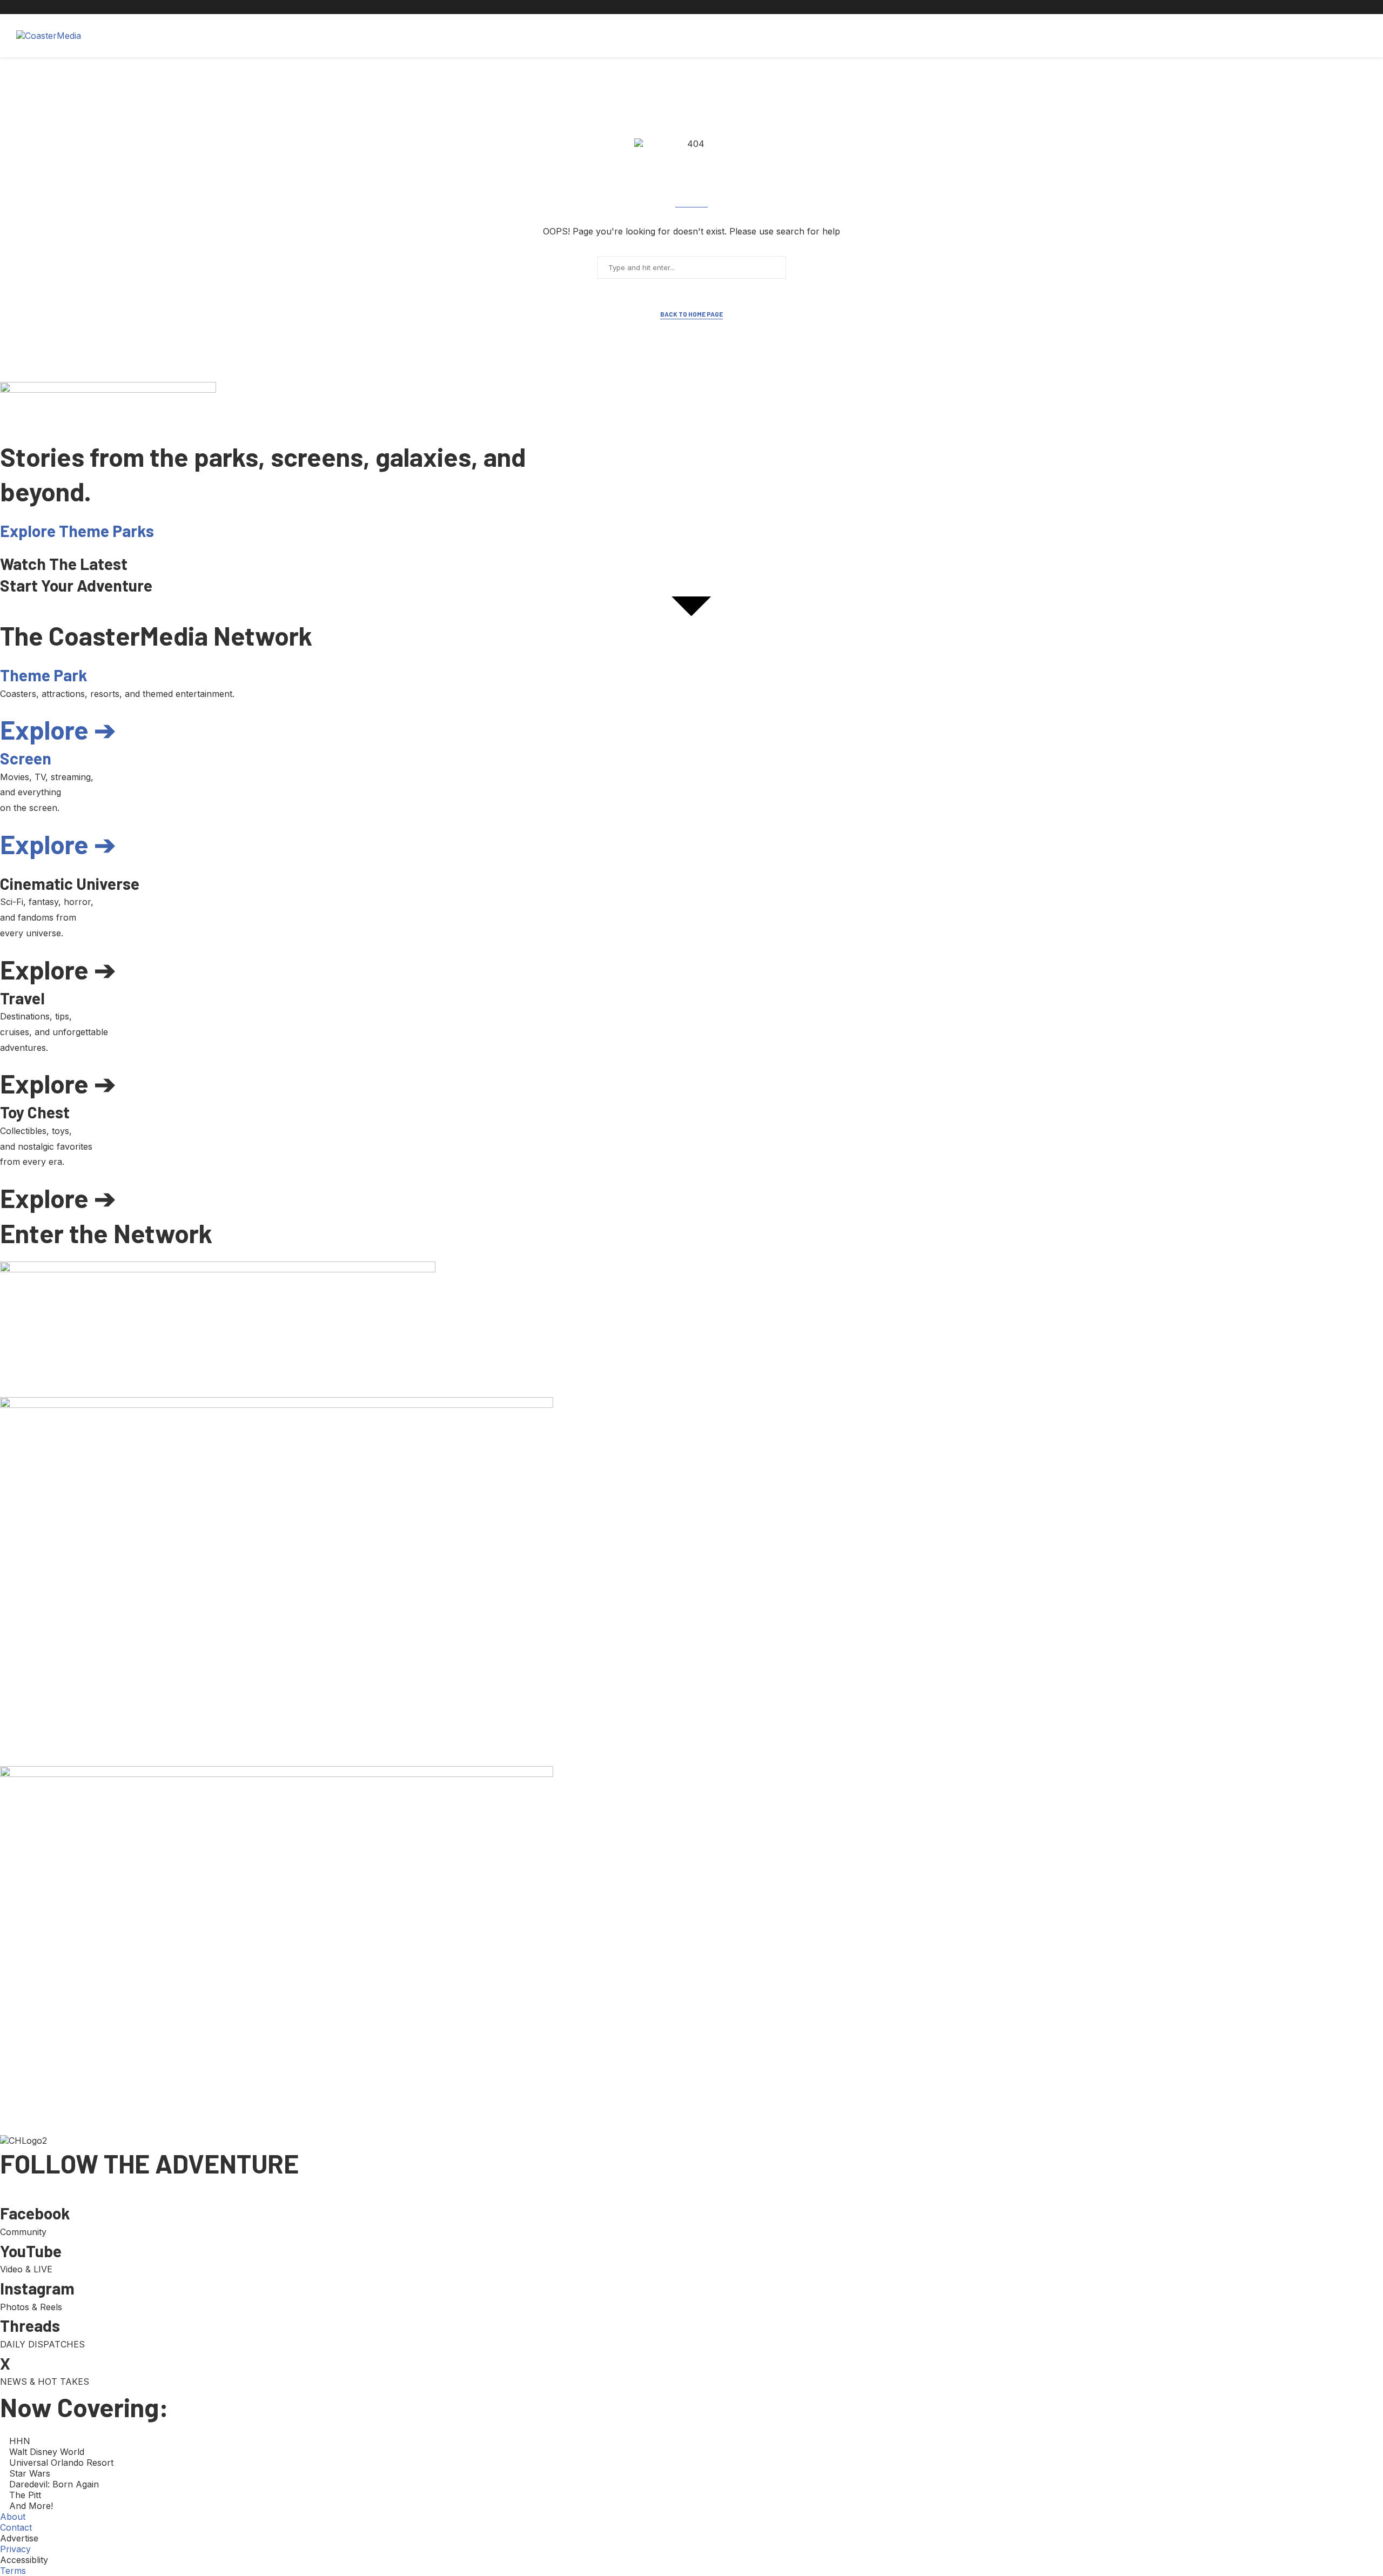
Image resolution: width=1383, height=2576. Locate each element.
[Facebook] (954, 7)
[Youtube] (992, 7)
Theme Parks (123, 36)
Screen (179, 36)
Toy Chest (416, 36)
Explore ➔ (58, 729)
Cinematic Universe (246, 36)
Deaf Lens (361, 36)
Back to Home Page (691, 314)
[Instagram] (979, 7)
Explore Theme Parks (77, 531)
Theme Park (43, 675)
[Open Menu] (1355, 36)
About (464, 36)
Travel (313, 36)
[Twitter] (967, 7)
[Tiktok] (1004, 7)
